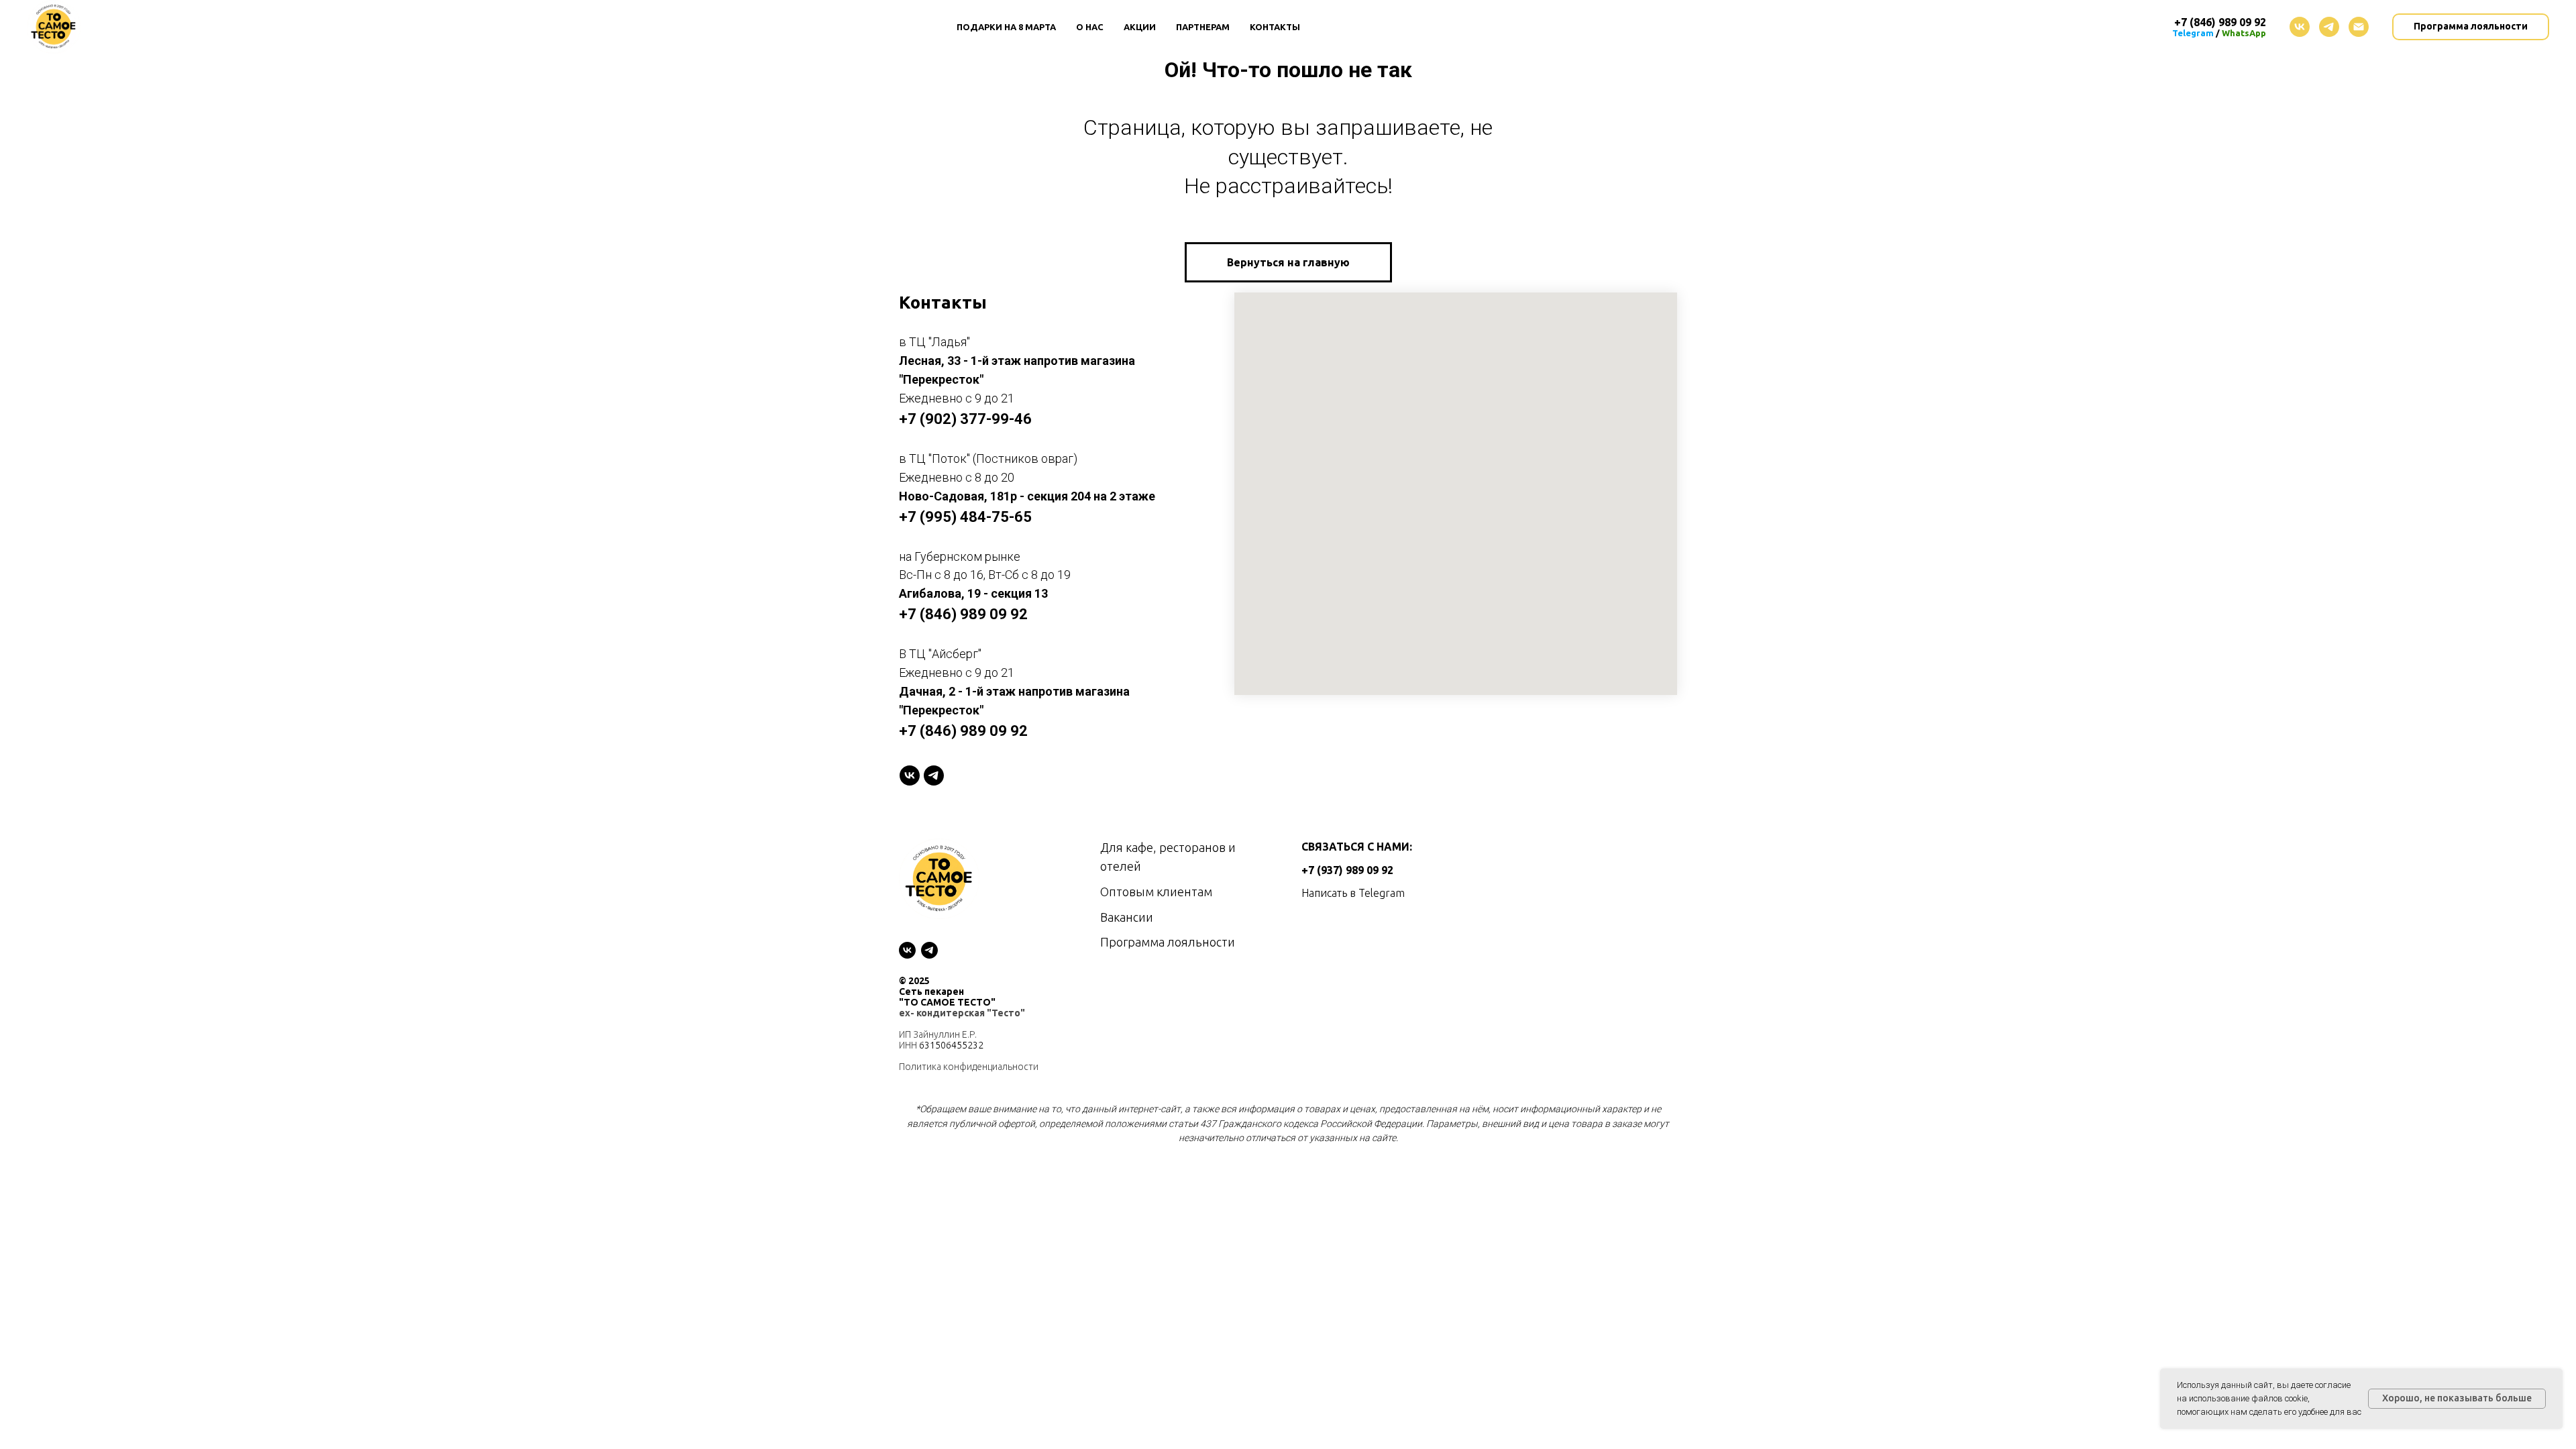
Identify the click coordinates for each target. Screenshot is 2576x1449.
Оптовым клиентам (1156, 892)
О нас (1090, 27)
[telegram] (2329, 27)
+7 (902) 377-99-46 (965, 419)
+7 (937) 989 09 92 (1347, 870)
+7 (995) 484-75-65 (965, 517)
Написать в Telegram (1353, 893)
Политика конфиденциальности (969, 1067)
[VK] (910, 775)
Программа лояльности (1168, 942)
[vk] (2300, 27)
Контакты (1275, 27)
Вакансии (1127, 917)
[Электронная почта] (2359, 27)
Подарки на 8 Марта (1006, 27)
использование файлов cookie (2248, 1398)
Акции (1140, 27)
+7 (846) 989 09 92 (963, 614)
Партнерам (1203, 27)
